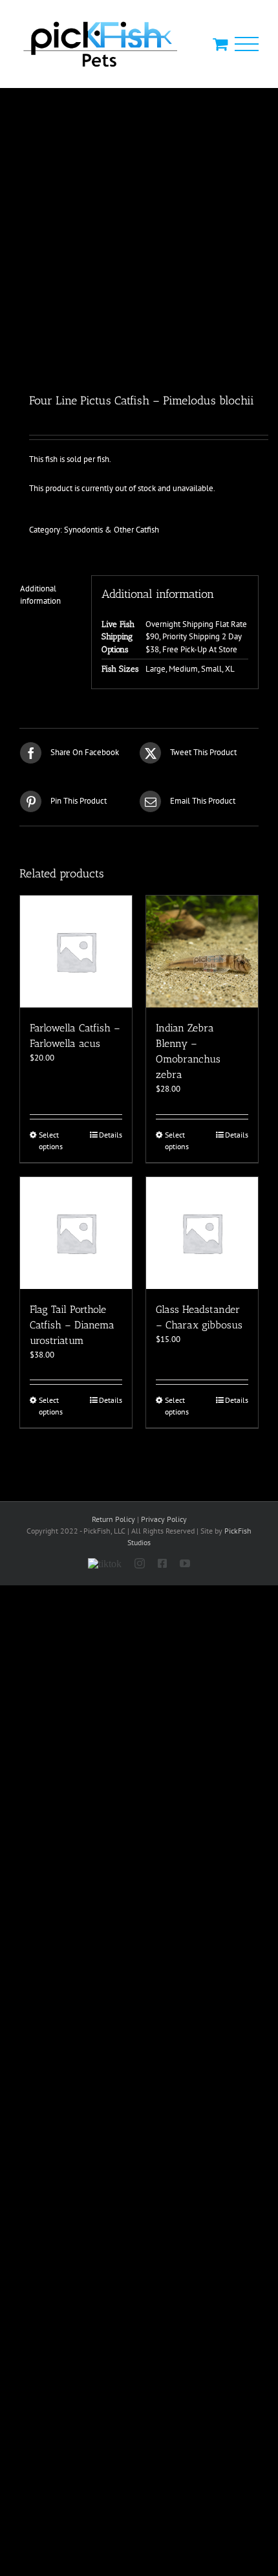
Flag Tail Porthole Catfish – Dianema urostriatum (72, 1325)
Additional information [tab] (40, 595)
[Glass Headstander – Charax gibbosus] (202, 1233)
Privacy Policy (164, 1519)
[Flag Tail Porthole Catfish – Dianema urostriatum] (76, 1233)
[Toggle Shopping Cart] (220, 44)
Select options (51, 1140)
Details (111, 1135)
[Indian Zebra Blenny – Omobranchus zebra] (202, 952)
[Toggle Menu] (247, 44)
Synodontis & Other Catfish (112, 530)
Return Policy (113, 1519)
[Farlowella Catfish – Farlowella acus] (76, 952)
